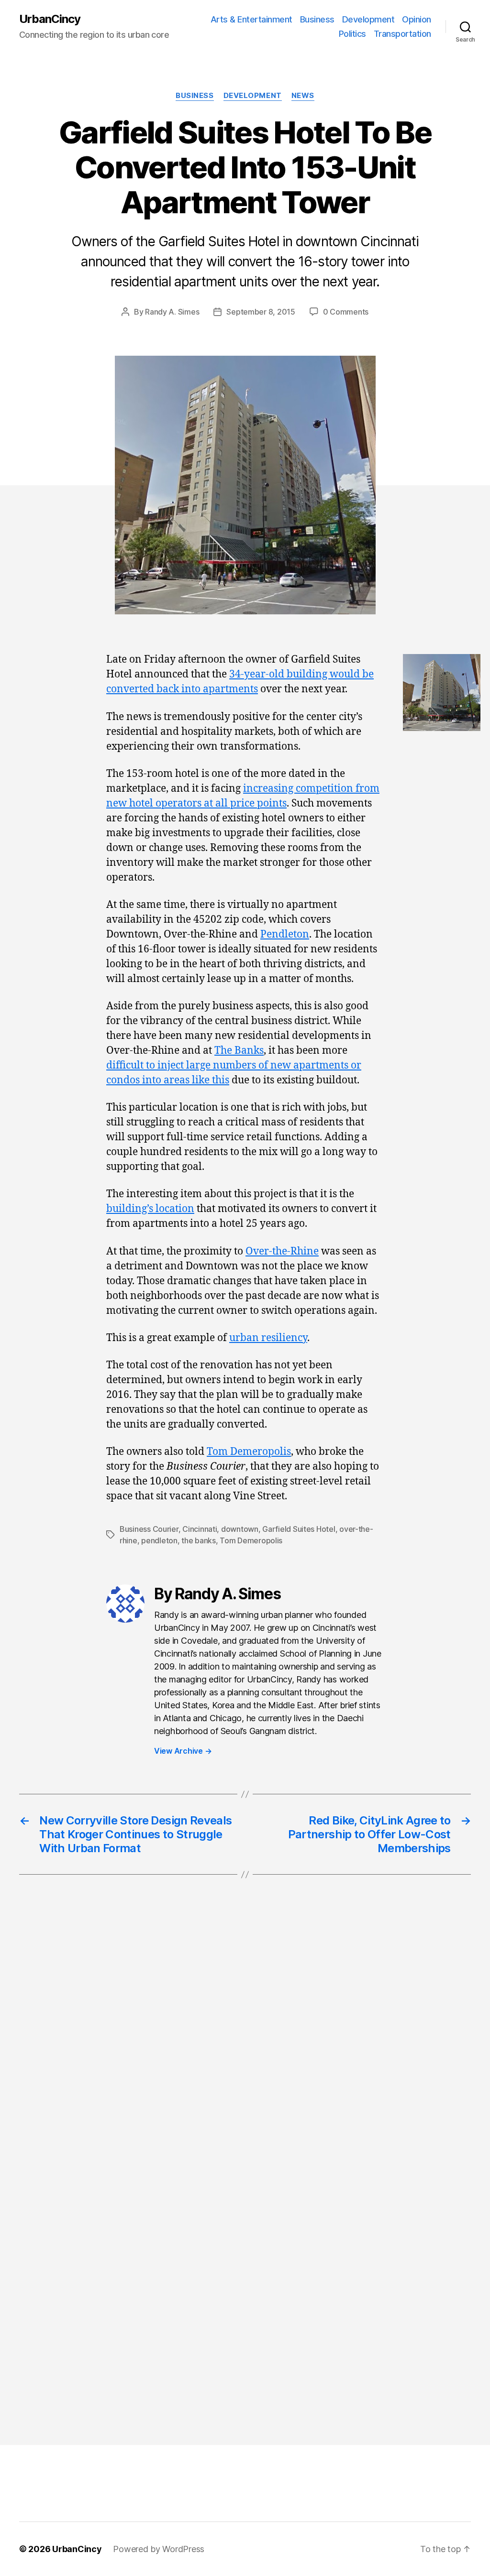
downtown (240, 1529)
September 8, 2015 (261, 312)
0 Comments (346, 312)
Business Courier (149, 1529)
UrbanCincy (50, 19)
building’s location (150, 1209)
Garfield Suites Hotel (299, 1529)
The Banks (239, 1051)
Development (368, 19)
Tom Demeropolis (249, 1452)
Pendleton (285, 934)
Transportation (402, 34)
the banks (199, 1540)
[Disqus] (245, 2042)
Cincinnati (200, 1529)
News (303, 96)
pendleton (159, 1540)
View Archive (183, 1751)
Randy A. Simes (172, 312)
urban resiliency (268, 1338)
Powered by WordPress (159, 2549)
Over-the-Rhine (282, 1251)
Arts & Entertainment (251, 19)
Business (317, 19)
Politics (352, 34)
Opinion (417, 19)
